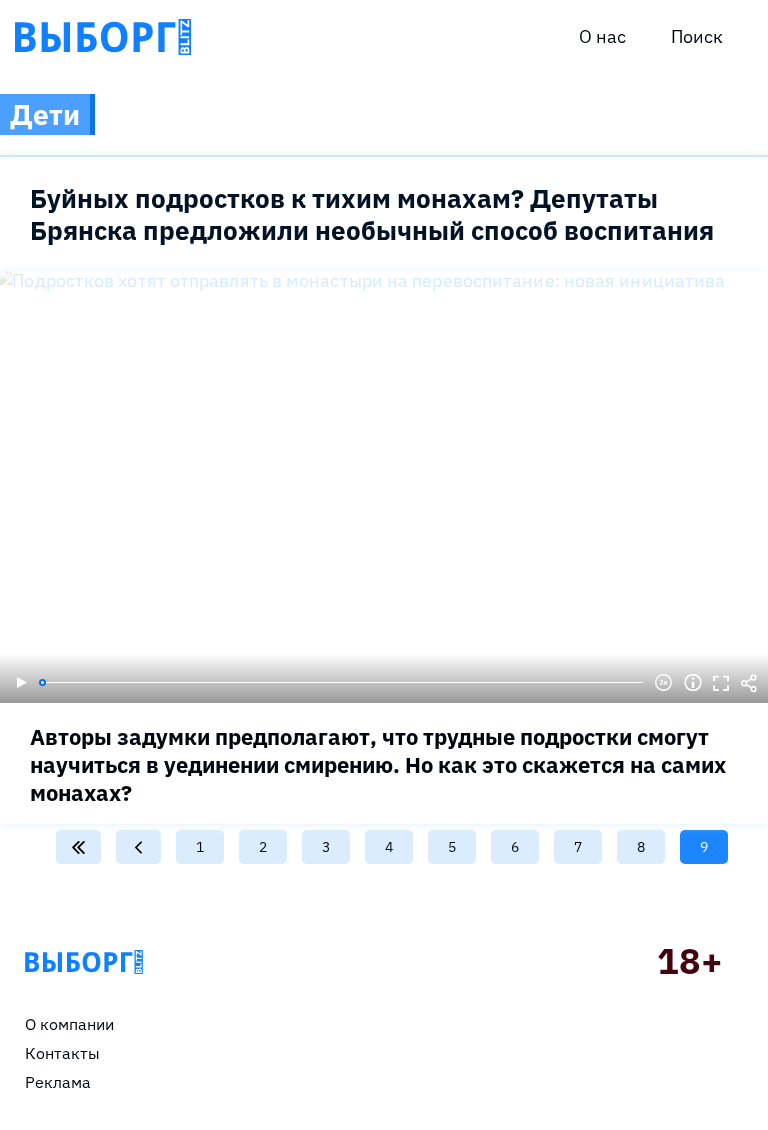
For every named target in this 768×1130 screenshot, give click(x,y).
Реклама (58, 1082)
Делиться (749, 683)
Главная (84, 962)
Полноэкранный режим (721, 683)
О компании (69, 1024)
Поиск (697, 36)
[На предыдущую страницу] (138, 847)
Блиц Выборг (103, 37)
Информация (693, 683)
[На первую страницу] (78, 847)
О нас (602, 36)
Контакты (62, 1053)
